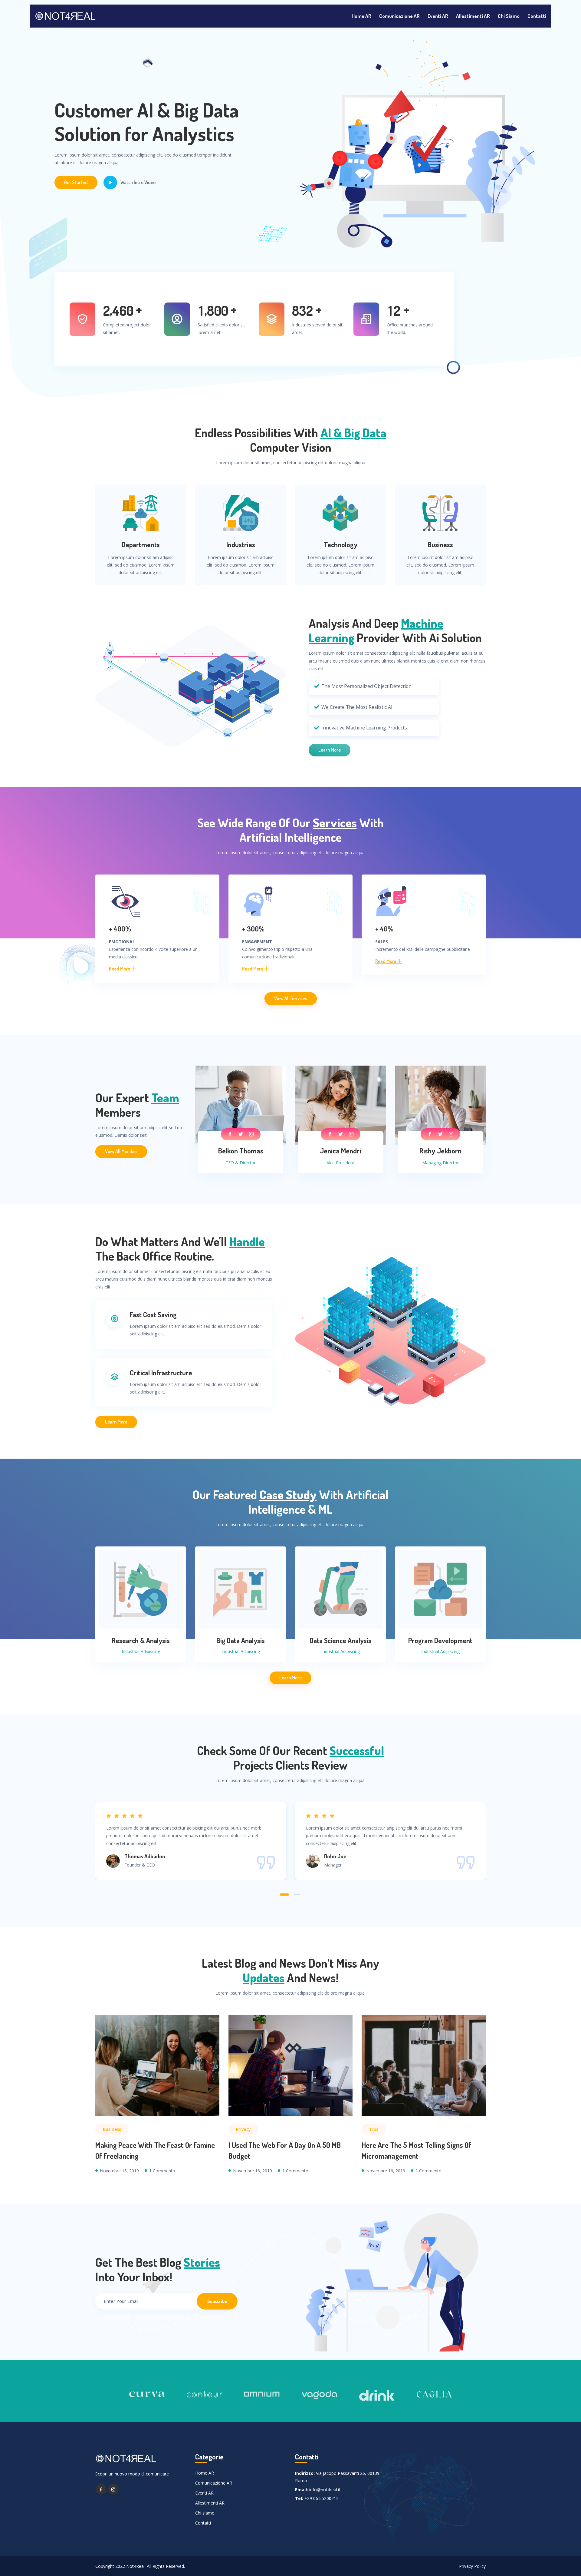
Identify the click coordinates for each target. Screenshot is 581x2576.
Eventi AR (438, 16)
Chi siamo (509, 16)
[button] (284, 1895)
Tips (374, 2129)
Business (112, 2129)
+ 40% (384, 929)
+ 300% (253, 929)
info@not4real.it (325, 2490)
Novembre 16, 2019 (119, 2171)
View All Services (291, 998)
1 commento (162, 2171)
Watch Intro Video (138, 182)
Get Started (76, 182)
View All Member (121, 1151)
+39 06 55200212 (322, 2498)
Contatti (537, 16)
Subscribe (217, 2301)
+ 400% (120, 929)
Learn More (330, 750)
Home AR (361, 16)
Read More (120, 969)
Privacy (243, 2129)
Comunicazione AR (399, 16)
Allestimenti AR (473, 16)
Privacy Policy (472, 2566)
